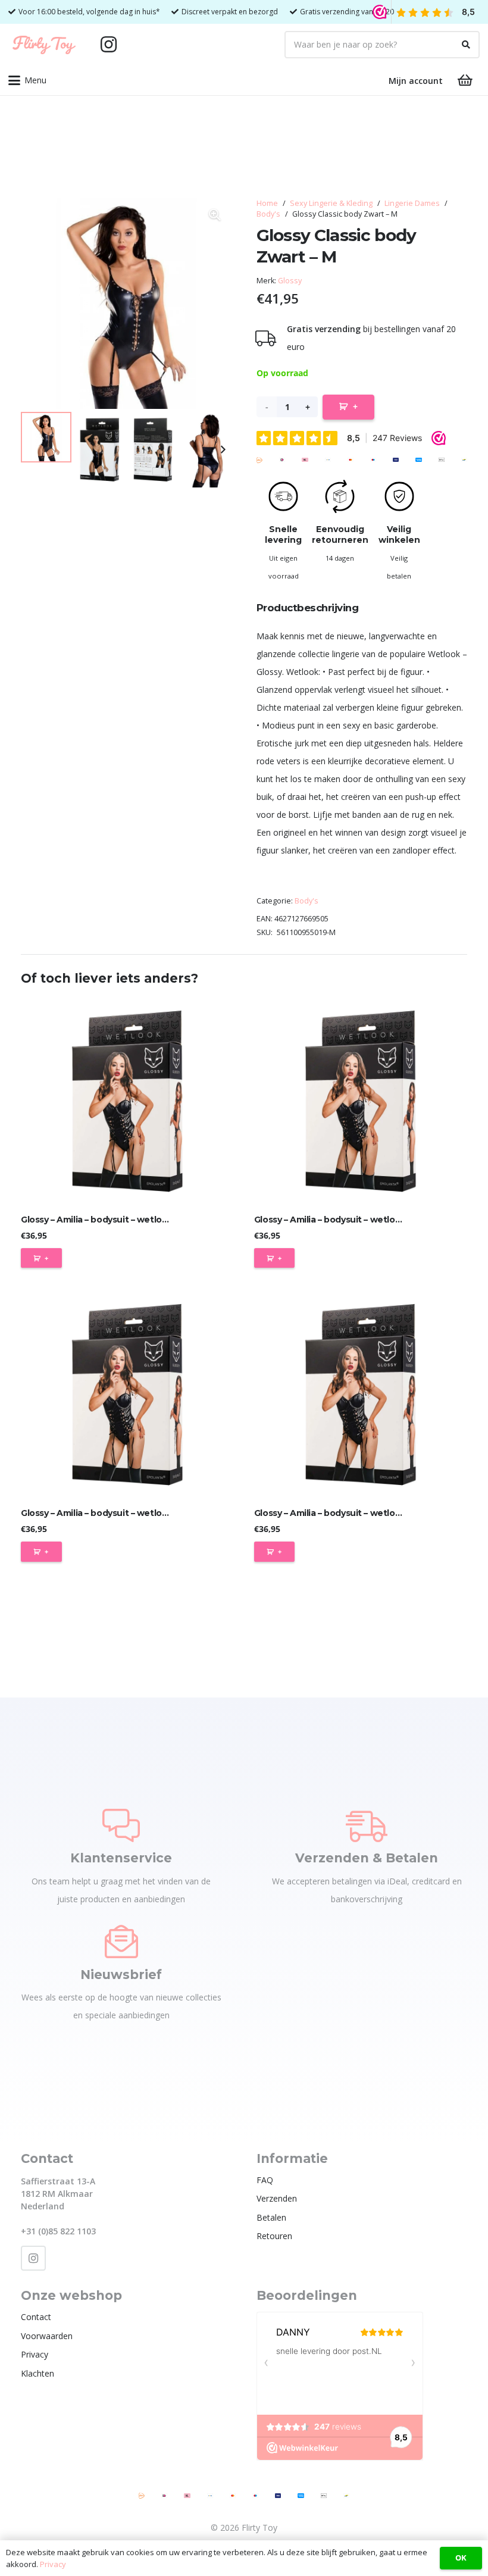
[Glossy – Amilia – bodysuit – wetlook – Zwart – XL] (361, 1395)
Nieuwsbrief (121, 1975)
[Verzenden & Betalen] (367, 1825)
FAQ (265, 2180)
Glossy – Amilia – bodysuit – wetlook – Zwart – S (121, 1513)
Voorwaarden (47, 2336)
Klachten (37, 2373)
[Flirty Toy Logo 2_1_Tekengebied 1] (44, 45)
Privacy (35, 2354)
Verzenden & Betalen (367, 1858)
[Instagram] (108, 45)
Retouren (274, 2236)
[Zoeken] (466, 45)
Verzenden (277, 2198)
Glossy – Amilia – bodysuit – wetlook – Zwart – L (120, 1220)
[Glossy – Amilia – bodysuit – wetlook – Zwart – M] (361, 1101)
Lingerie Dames (412, 203)
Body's (268, 214)
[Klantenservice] (121, 1825)
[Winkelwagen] (465, 80)
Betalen (271, 2217)
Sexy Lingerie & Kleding (331, 203)
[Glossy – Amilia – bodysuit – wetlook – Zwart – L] (127, 1101)
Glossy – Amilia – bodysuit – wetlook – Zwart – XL (356, 1513)
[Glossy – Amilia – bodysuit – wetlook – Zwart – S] (127, 1395)
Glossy (290, 281)
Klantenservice (121, 1858)
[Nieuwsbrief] (121, 1942)
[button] (27, 80)
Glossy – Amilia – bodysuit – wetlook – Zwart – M (355, 1220)
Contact (36, 2317)
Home (267, 203)
